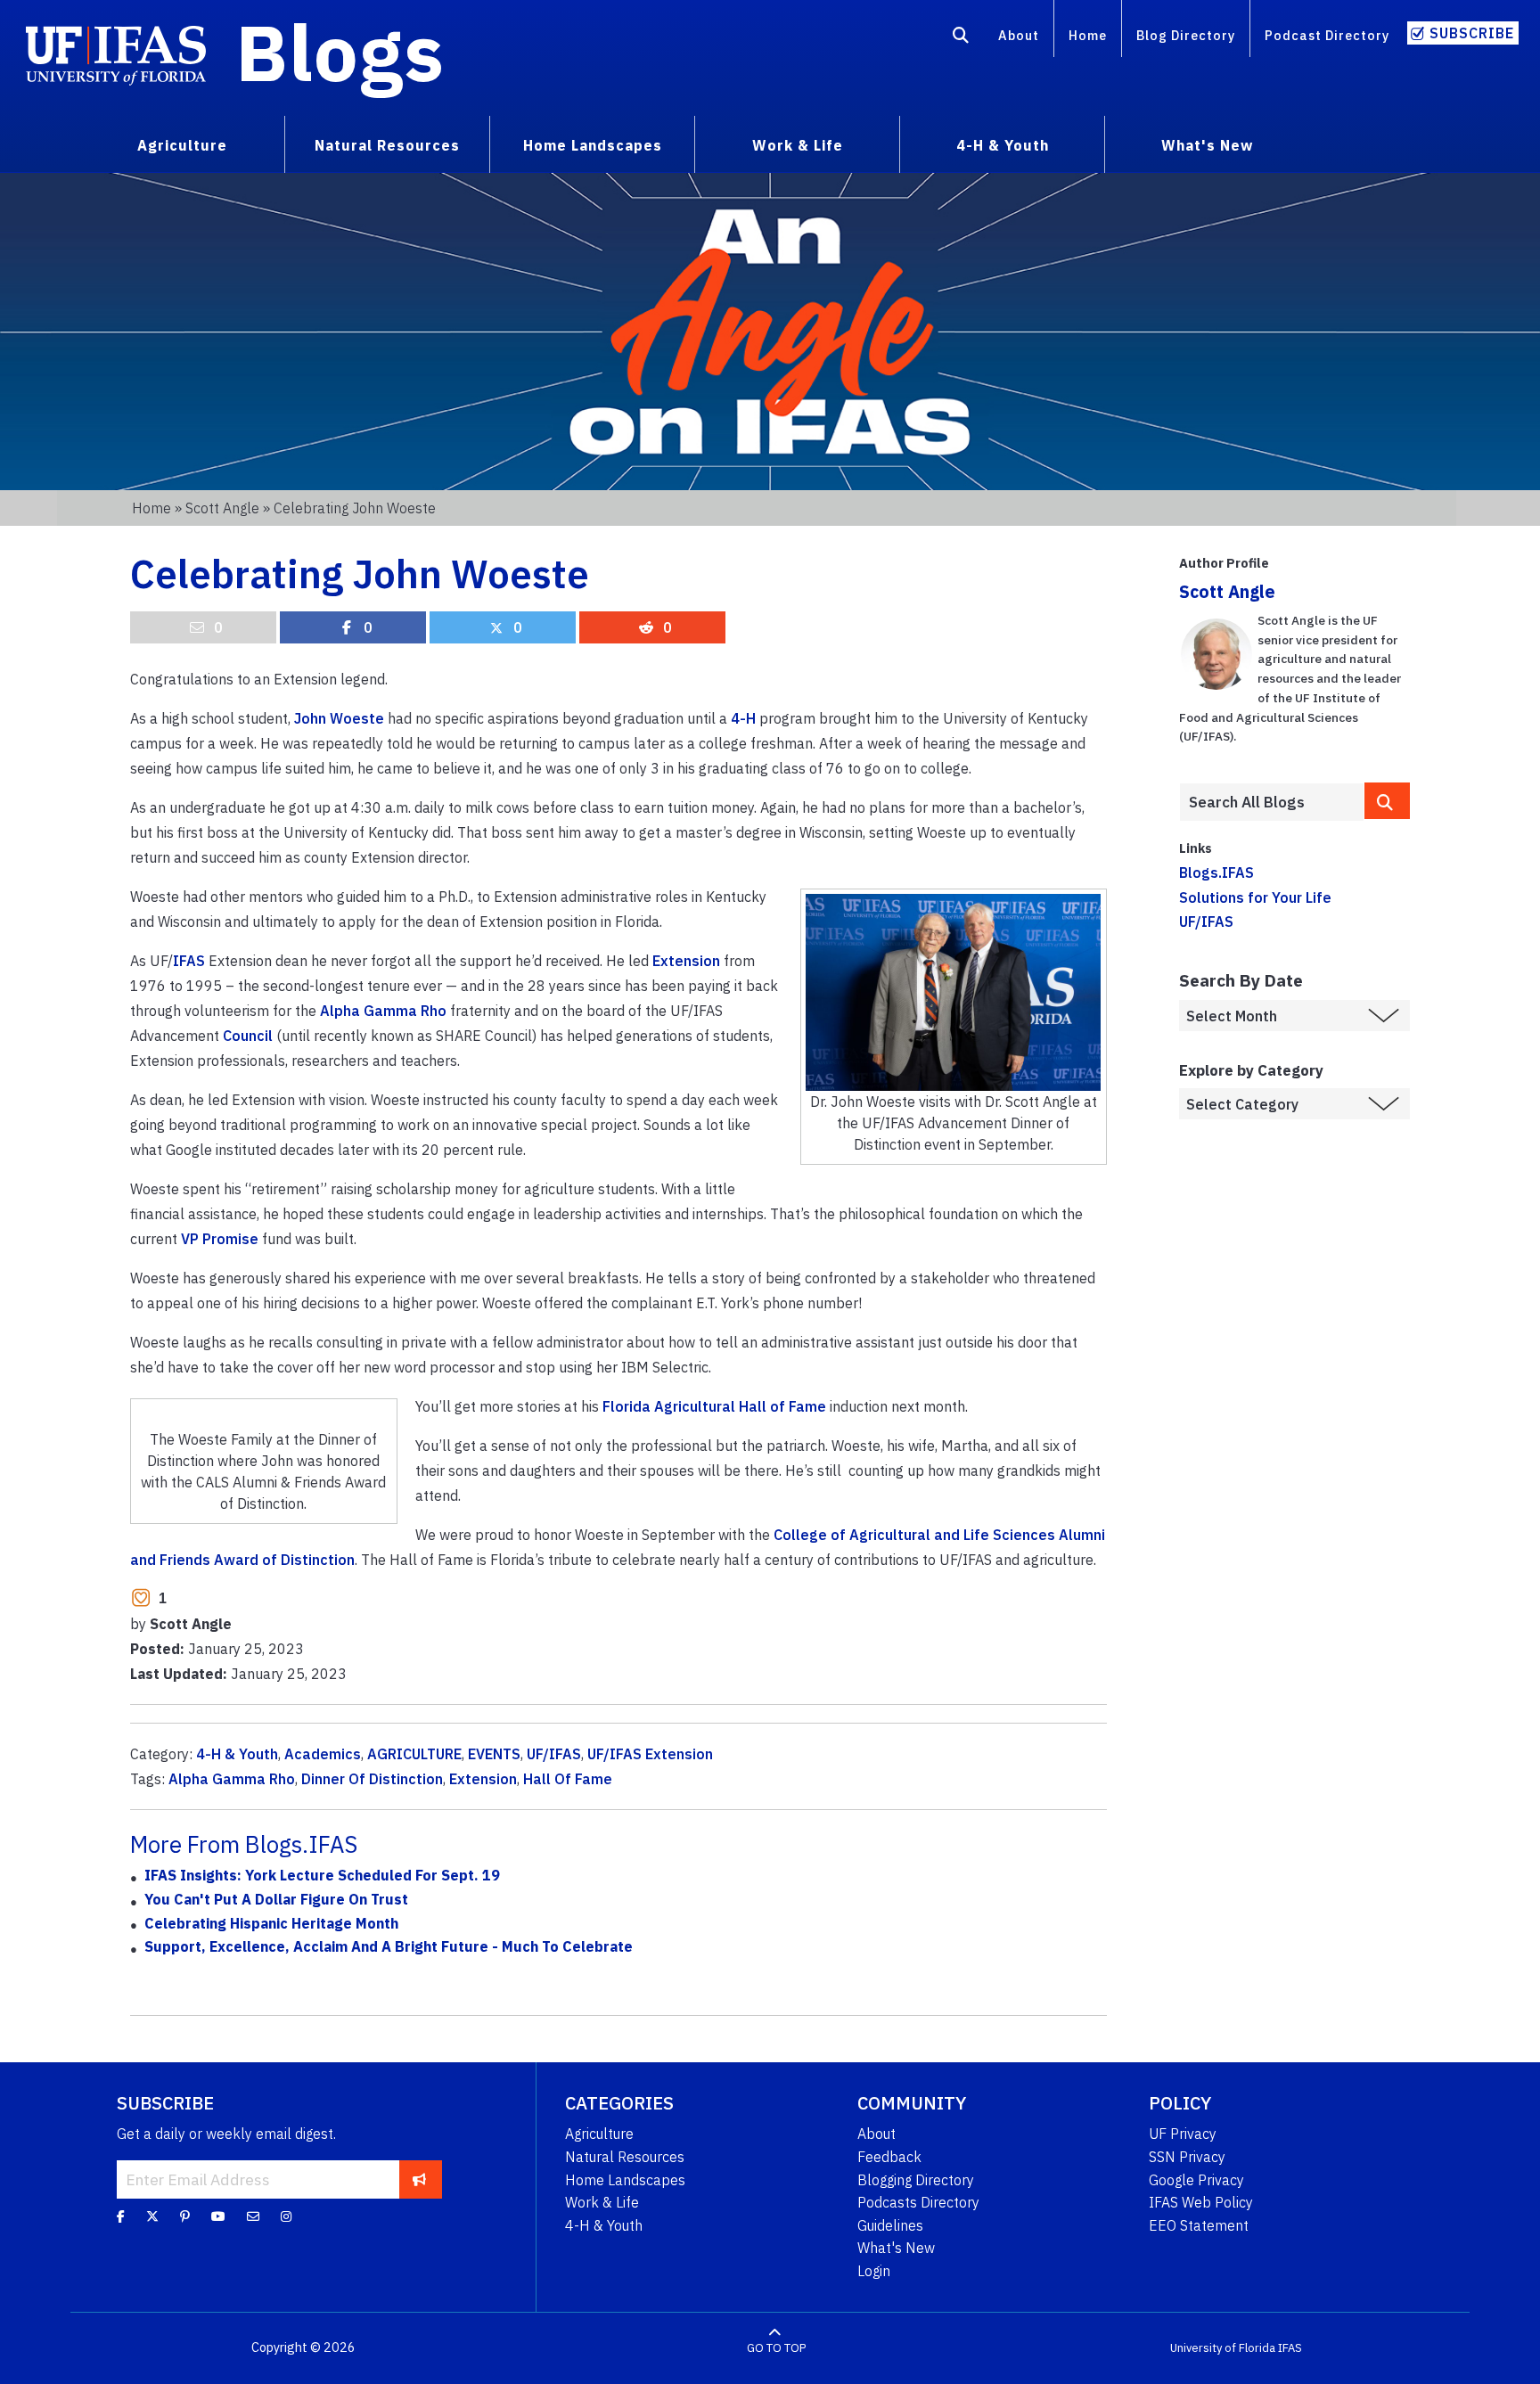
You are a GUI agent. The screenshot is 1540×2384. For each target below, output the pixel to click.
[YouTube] (218, 2216)
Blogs (340, 52)
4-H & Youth (237, 1754)
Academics (323, 1754)
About (1019, 35)
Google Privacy (1196, 2180)
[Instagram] (286, 2216)
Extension (686, 961)
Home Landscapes (625, 2180)
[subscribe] (419, 2179)
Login (874, 2271)
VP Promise (220, 1239)
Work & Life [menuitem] (798, 145)
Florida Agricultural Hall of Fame (714, 1406)
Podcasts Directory (918, 2202)
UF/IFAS (554, 1754)
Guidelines (890, 2225)
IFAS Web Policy (1201, 2202)
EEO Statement (1199, 2225)
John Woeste (339, 718)
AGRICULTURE (414, 1754)
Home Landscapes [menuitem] (593, 145)
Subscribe (1472, 33)
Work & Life (602, 2202)
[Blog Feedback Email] (253, 2216)
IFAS (189, 961)
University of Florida (1223, 2348)
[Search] (961, 38)
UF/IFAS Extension (650, 1754)
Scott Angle (222, 508)
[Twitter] (152, 2216)
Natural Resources (625, 2157)
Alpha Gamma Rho (383, 1011)
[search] (1388, 801)
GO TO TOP (776, 2348)
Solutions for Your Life (1255, 897)
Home (1088, 35)
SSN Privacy (1187, 2157)
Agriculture (599, 2134)
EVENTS (494, 1754)
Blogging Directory (916, 2180)
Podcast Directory (1327, 35)
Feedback (889, 2157)
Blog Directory (1186, 35)
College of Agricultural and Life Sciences (914, 1535)
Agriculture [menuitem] (182, 145)
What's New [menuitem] (1207, 145)
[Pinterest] (185, 2216)
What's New (896, 2248)
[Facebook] (121, 2216)
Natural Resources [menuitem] (387, 145)
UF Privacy (1183, 2134)
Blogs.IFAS (1216, 872)
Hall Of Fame (568, 1779)
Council (248, 1036)
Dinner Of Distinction (372, 1779)
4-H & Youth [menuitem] (1003, 145)
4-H (743, 718)
